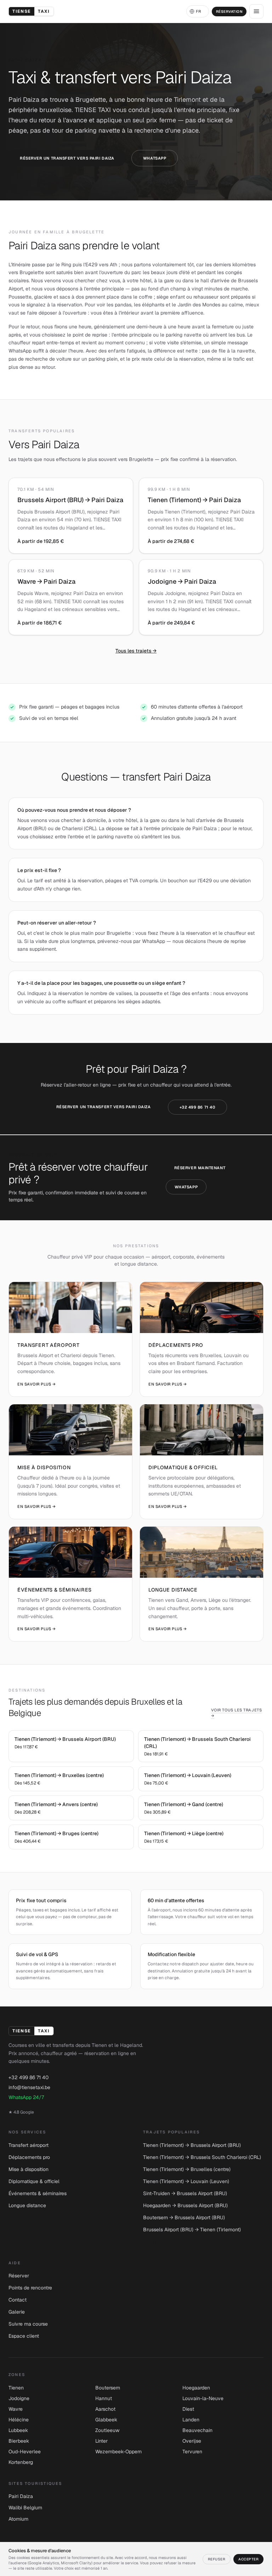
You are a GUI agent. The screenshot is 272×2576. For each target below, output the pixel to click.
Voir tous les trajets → (237, 1713)
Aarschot (105, 2409)
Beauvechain (197, 2430)
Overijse (192, 2441)
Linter (101, 2441)
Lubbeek (18, 2430)
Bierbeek (19, 2441)
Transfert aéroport (29, 2145)
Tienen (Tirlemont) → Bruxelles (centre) (187, 2169)
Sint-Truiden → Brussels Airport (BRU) (185, 2193)
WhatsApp (155, 158)
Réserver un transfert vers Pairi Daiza (67, 158)
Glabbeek (106, 2420)
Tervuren (192, 2452)
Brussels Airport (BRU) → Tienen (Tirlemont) (192, 2230)
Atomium (18, 2519)
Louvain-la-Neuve (203, 2398)
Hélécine (19, 2420)
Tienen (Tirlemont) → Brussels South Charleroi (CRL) (202, 2157)
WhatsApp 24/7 (26, 2097)
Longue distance (27, 2205)
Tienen (16, 2388)
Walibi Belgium (25, 2508)
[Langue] (198, 12)
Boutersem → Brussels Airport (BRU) (184, 2217)
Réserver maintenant (200, 1168)
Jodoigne (19, 2398)
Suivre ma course (28, 2324)
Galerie (17, 2312)
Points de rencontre (30, 2288)
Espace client (24, 2336)
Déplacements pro (29, 2157)
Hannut (104, 2398)
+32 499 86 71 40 (198, 1107)
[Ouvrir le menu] (256, 11)
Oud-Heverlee (25, 2452)
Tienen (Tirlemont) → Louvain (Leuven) (186, 2181)
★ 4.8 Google (21, 2112)
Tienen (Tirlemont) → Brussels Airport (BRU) (192, 2145)
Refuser (217, 2559)
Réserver (19, 2276)
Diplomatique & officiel (34, 2181)
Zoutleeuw (107, 2430)
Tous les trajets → (136, 651)
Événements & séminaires (38, 2193)
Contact (18, 2300)
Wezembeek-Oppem (118, 2452)
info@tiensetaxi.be (29, 2087)
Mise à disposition (29, 2169)
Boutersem (108, 2388)
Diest (188, 2409)
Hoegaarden (196, 2388)
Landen (191, 2420)
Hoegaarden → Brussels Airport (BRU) (185, 2205)
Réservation (229, 12)
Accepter (248, 2559)
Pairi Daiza (21, 2496)
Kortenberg (21, 2462)
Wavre (16, 2409)
